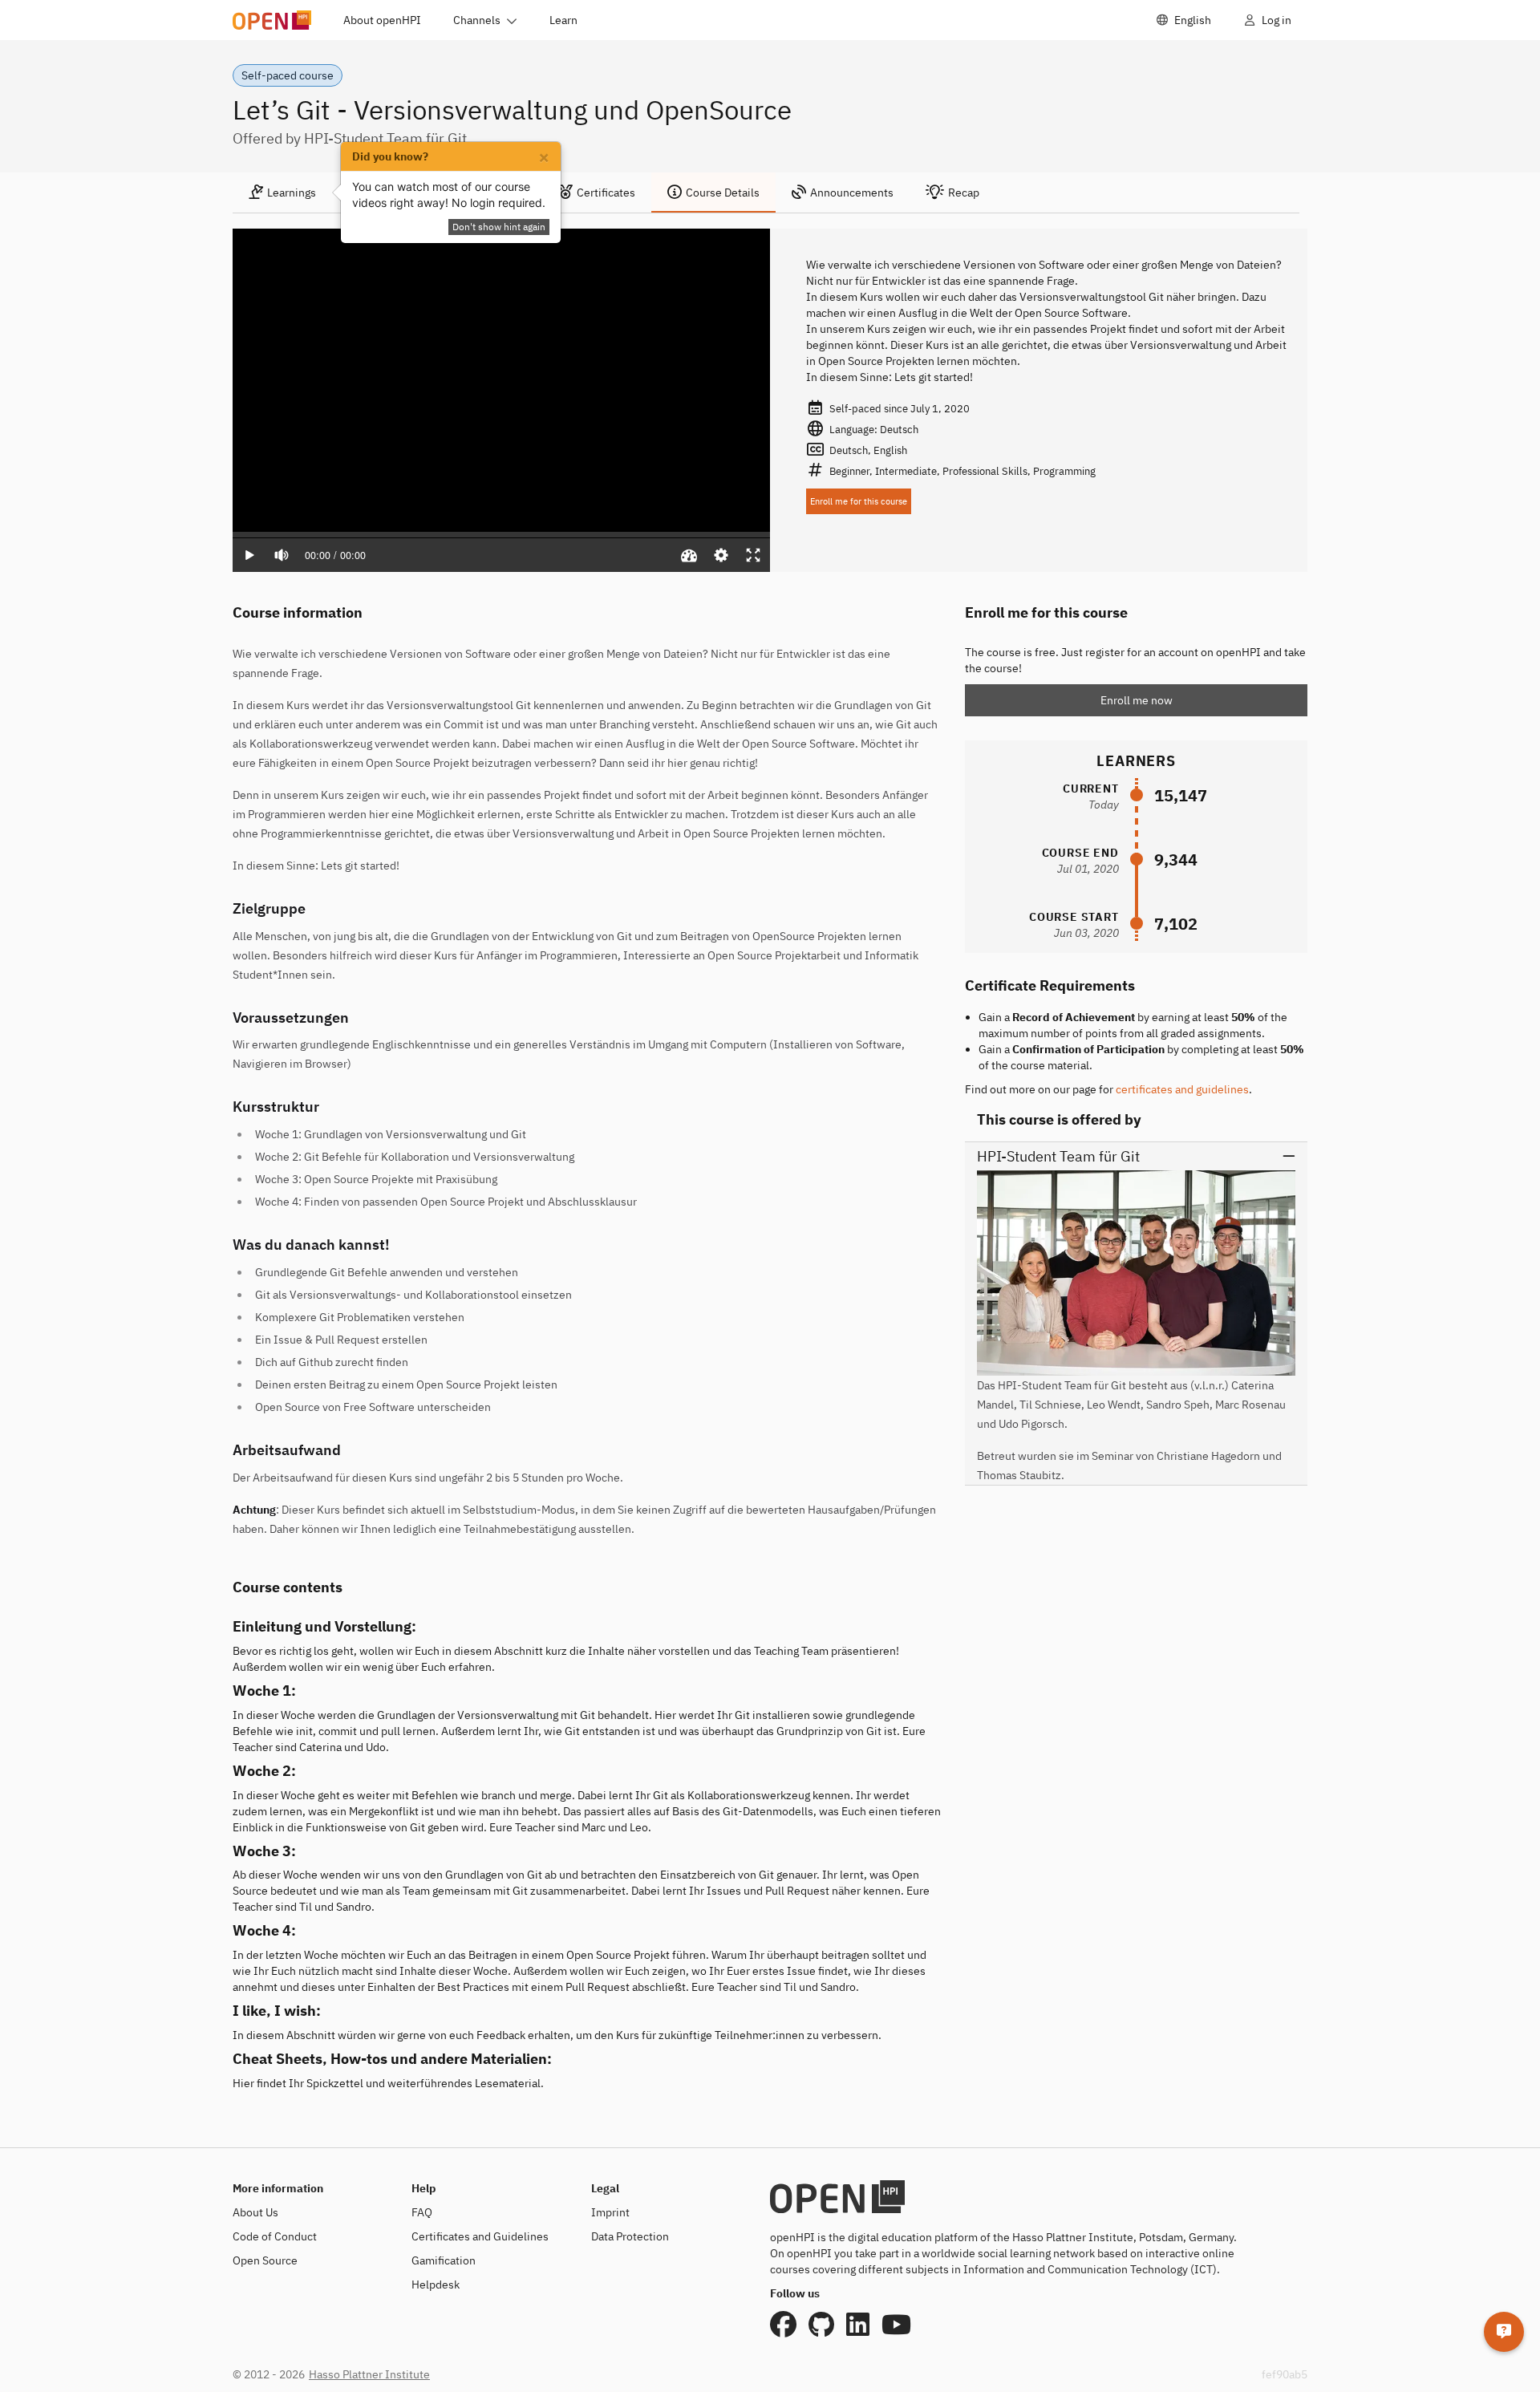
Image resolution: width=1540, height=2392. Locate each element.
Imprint (610, 2212)
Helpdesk (436, 2285)
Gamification (444, 2260)
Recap (964, 193)
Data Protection (630, 2236)
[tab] (282, 193)
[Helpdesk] (1504, 2332)
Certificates (606, 193)
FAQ (422, 2212)
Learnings (292, 193)
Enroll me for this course (859, 501)
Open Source (265, 2260)
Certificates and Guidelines (480, 2236)
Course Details (723, 193)
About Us (255, 2212)
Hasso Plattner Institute (369, 2374)
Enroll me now (1137, 700)
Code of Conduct (275, 2236)
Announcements (852, 193)
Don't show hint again (499, 227)
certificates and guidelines (1182, 1089)
